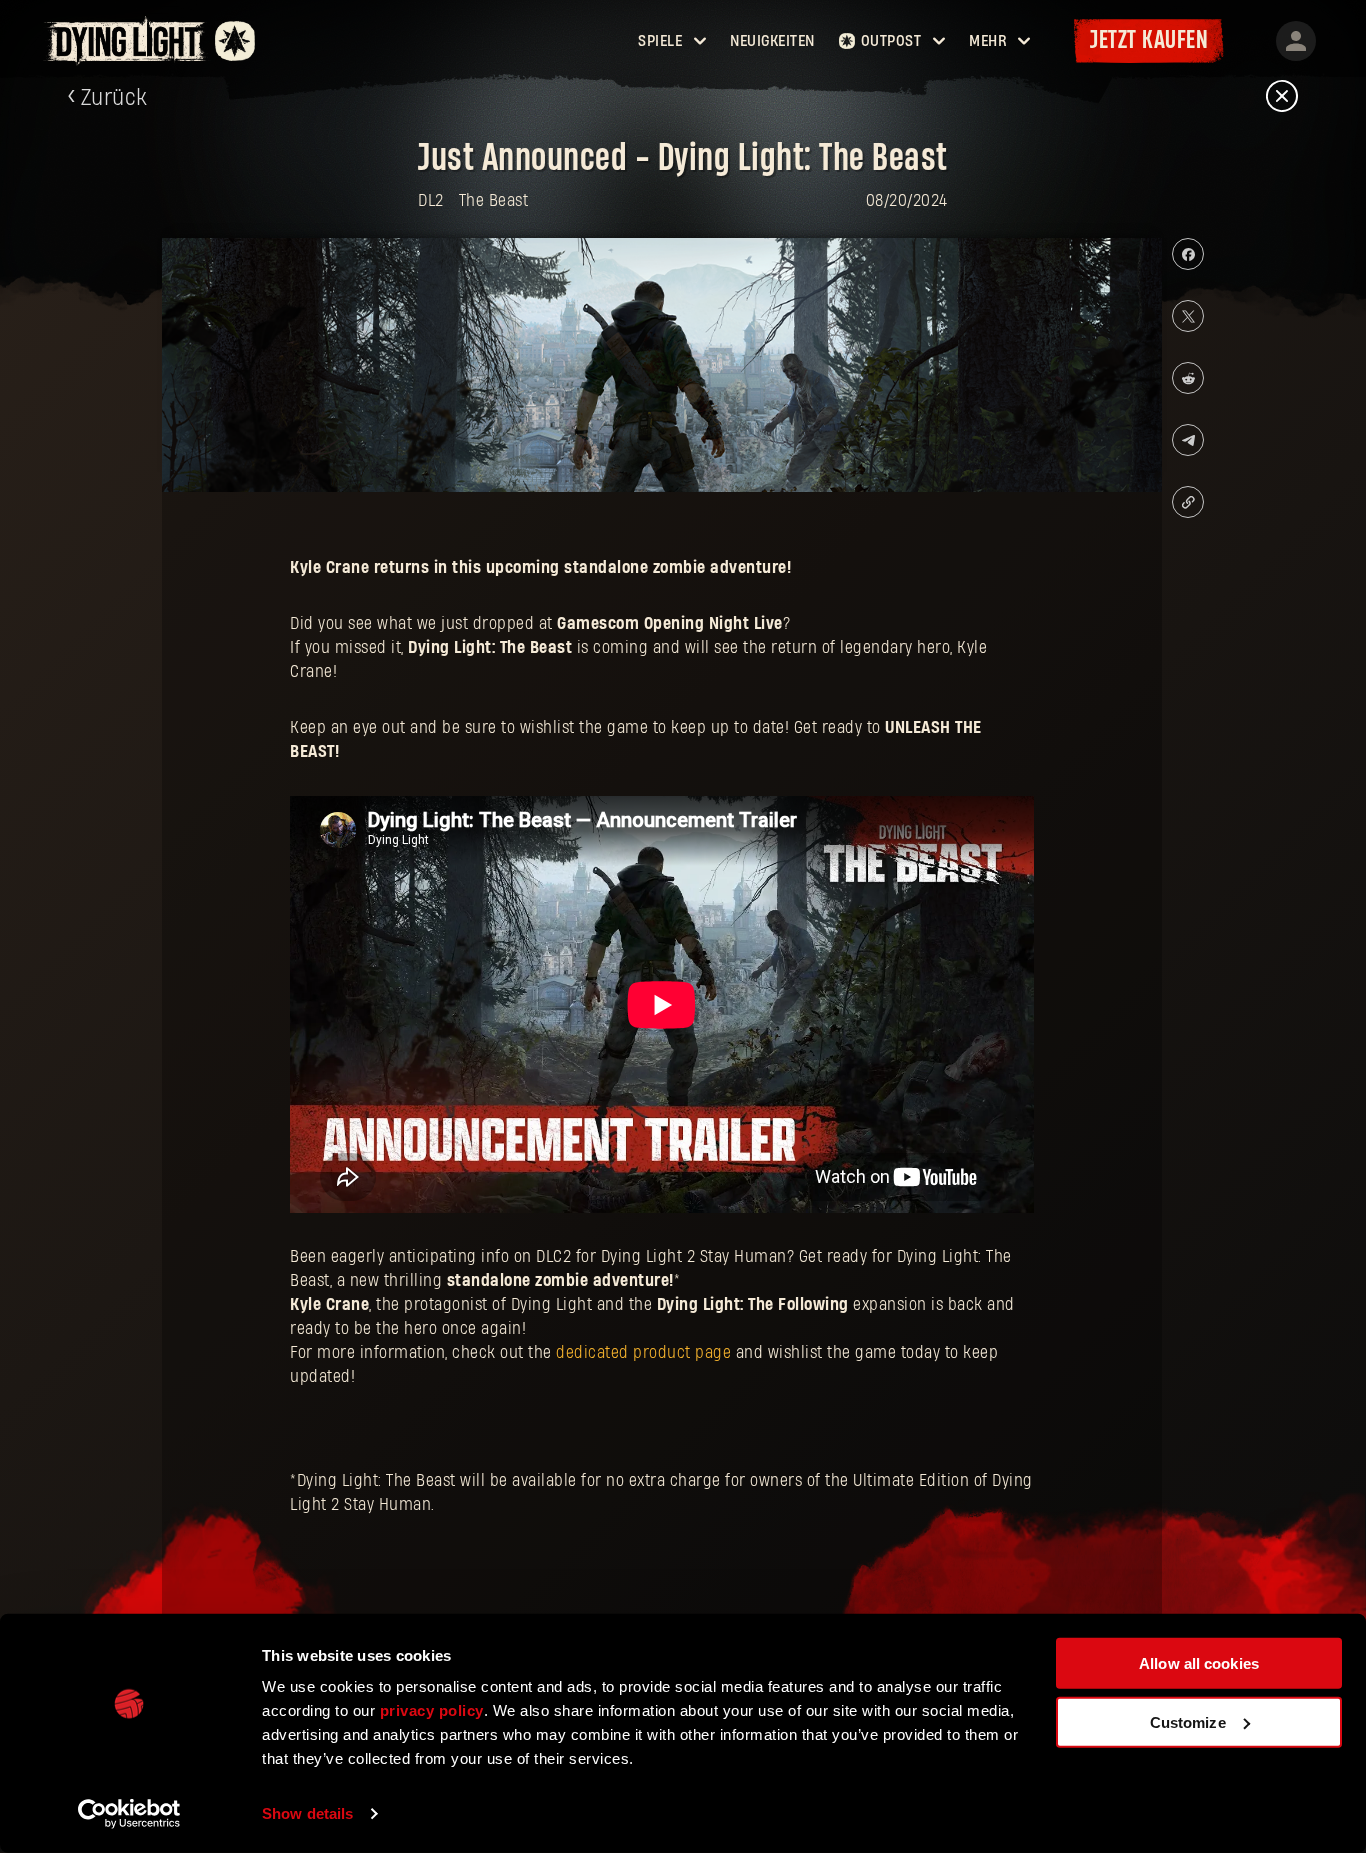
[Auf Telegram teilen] (1188, 440)
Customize (1188, 1721)
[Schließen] (1282, 97)
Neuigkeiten (772, 41)
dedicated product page (643, 1352)
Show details (307, 1813)
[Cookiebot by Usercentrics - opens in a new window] (129, 1814)
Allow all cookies (1199, 1663)
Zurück (114, 98)
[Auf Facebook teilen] (1188, 254)
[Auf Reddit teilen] (1188, 378)
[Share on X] (1188, 316)
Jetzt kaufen (1149, 40)
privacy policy (432, 1710)
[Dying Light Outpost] (127, 40)
